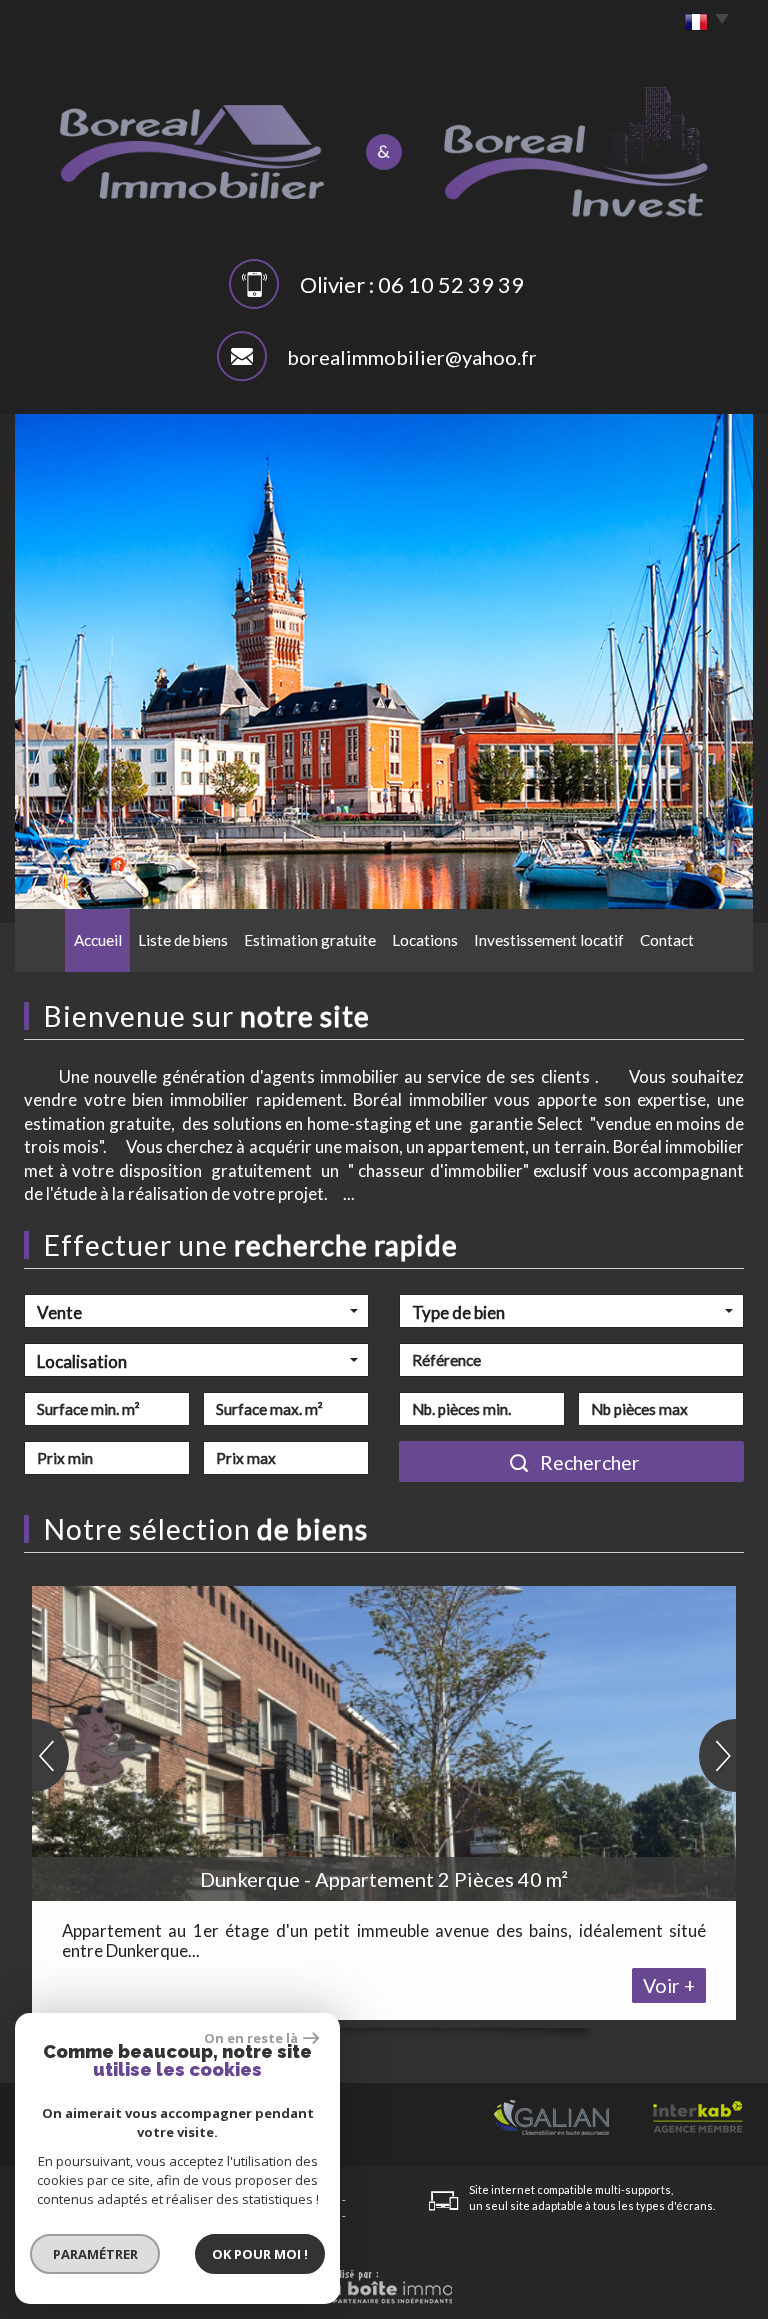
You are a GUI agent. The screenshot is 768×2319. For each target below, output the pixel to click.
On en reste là (251, 2038)
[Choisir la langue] (701, 23)
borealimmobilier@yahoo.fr (412, 357)
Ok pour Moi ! (260, 2254)
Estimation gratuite (310, 940)
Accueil (98, 940)
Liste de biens (183, 940)
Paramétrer (95, 2254)
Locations (425, 940)
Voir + (669, 1985)
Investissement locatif (549, 940)
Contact (667, 940)
